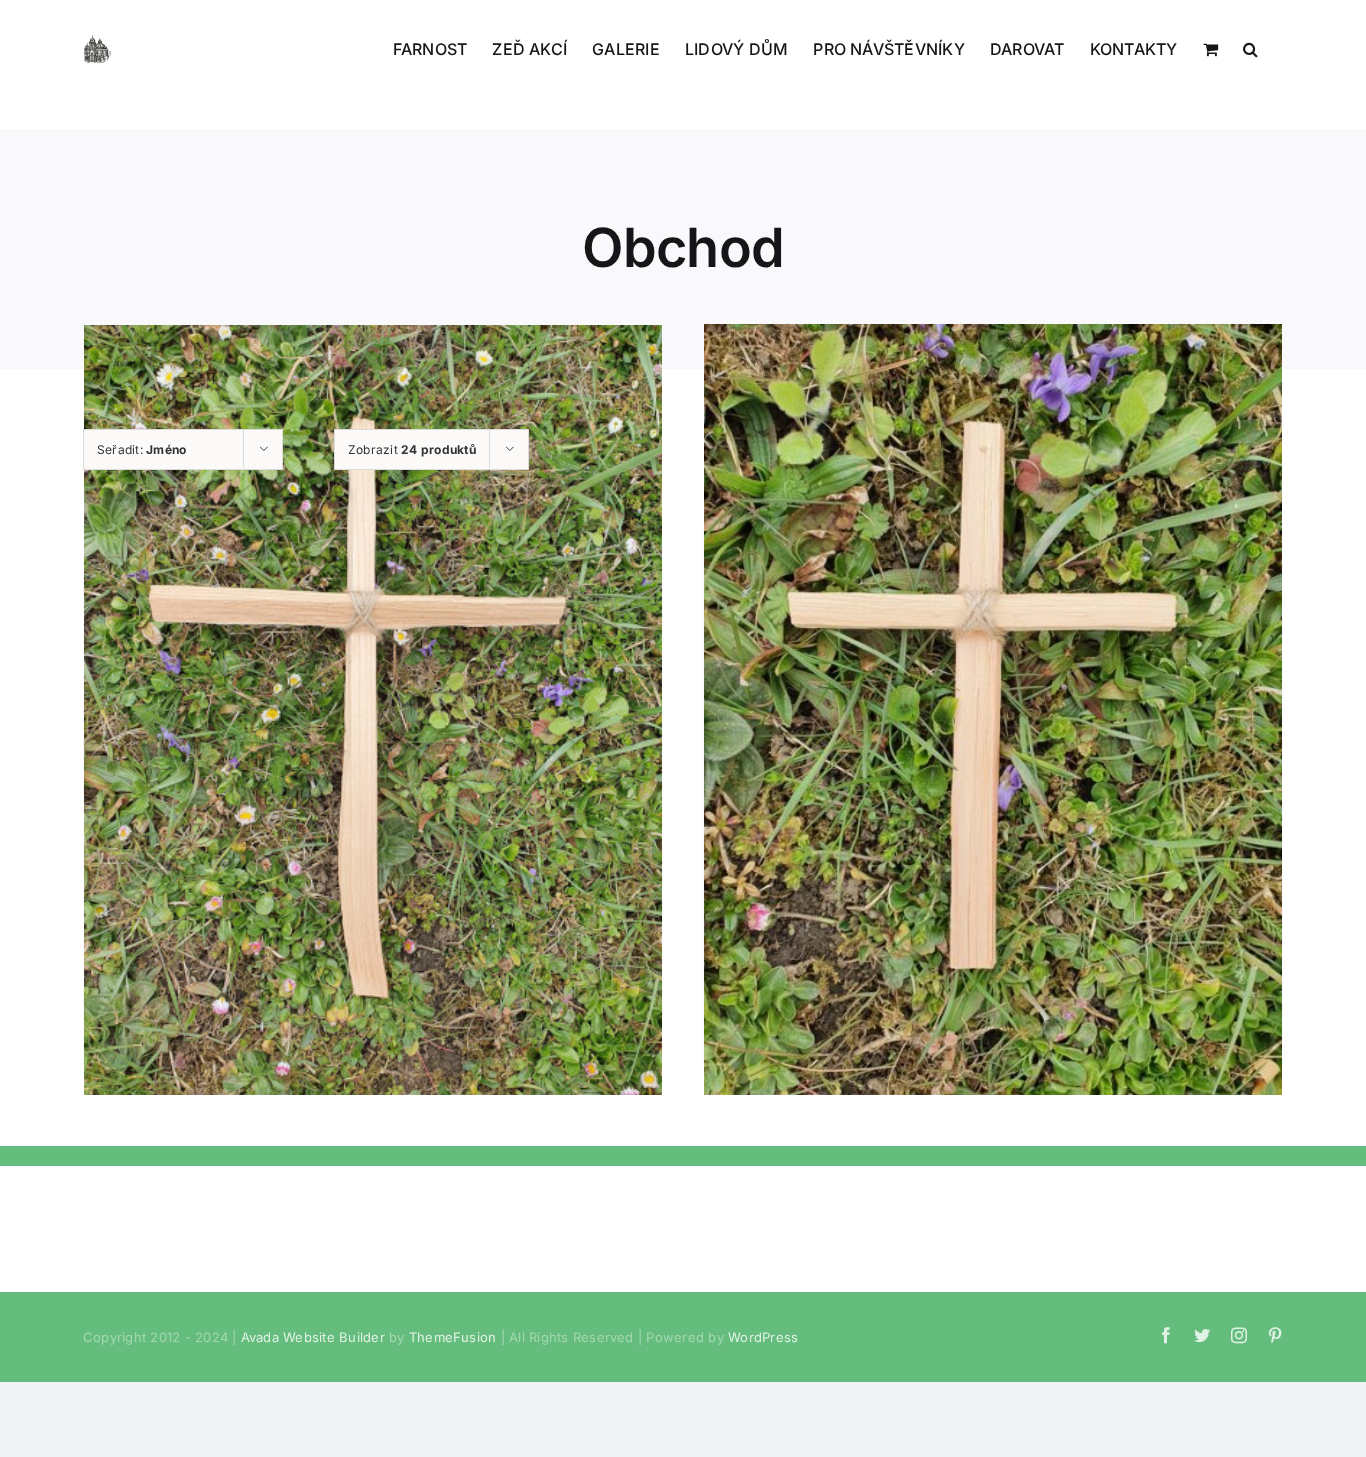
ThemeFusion (453, 1337)
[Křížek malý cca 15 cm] (993, 710)
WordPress (763, 1337)
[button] (1250, 47)
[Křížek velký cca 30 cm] (373, 710)
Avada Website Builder (313, 1337)
